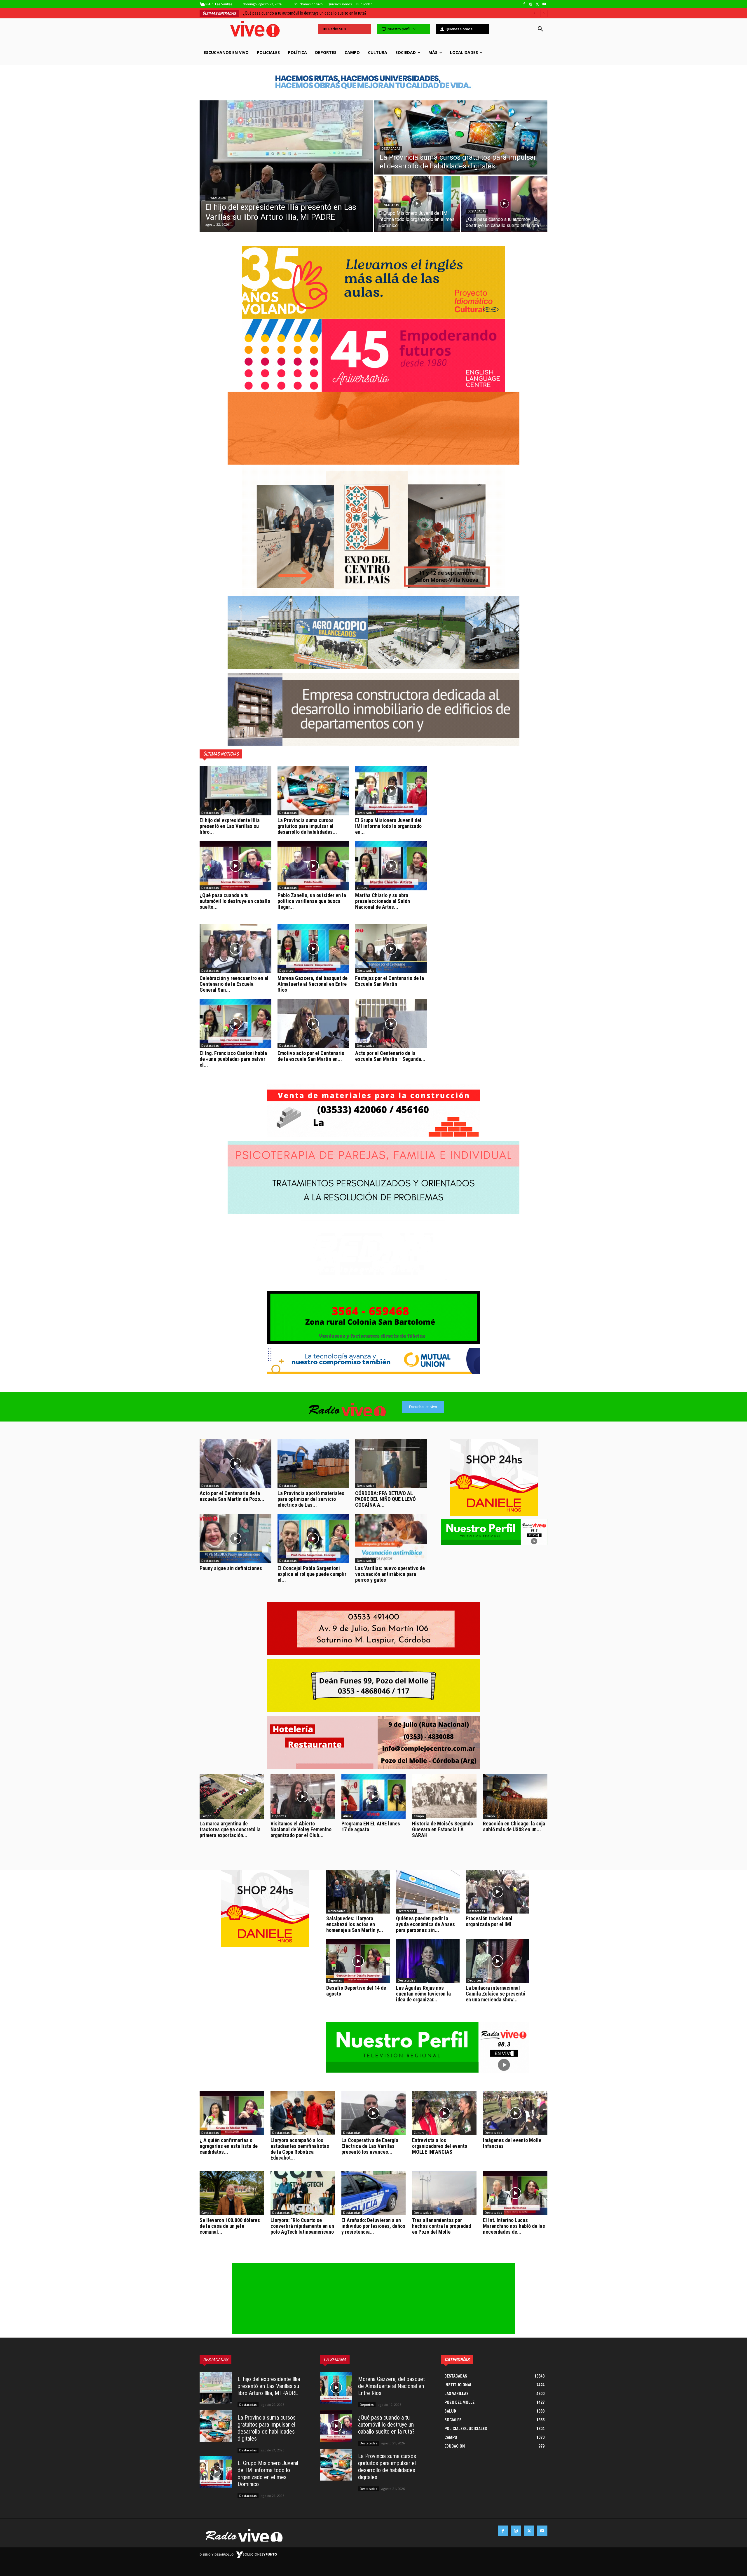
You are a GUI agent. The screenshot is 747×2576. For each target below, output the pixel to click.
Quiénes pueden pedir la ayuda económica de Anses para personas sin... (425, 1924)
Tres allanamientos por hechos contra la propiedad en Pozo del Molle (441, 2226)
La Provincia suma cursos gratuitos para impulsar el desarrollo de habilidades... (307, 826)
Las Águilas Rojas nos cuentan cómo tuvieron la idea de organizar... (423, 1994)
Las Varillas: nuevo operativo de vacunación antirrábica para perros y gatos (390, 1574)
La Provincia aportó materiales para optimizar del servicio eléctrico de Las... (311, 1499)
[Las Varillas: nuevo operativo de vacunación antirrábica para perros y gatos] (391, 1539)
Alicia (347, 1816)
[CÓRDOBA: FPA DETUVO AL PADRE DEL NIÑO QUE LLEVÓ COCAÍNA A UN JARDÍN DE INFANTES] (391, 1464)
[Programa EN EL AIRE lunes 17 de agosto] (374, 1797)
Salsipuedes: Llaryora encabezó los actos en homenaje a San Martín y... (355, 1924)
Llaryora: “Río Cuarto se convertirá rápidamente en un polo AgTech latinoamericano (302, 2226)
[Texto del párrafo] (373, 530)
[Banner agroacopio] (373, 667)
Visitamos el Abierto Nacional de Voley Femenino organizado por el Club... (301, 1829)
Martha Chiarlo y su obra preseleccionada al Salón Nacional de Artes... (383, 901)
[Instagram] (531, 4)
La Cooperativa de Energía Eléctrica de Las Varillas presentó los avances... (370, 2146)
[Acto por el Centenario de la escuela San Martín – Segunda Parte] (391, 1024)
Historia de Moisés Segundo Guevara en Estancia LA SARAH (443, 1829)
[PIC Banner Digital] (373, 282)
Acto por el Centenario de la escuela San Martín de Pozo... (232, 1496)
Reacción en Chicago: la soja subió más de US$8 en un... (514, 1826)
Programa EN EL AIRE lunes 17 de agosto (371, 1826)
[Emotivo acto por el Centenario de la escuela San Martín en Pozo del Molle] (313, 1024)
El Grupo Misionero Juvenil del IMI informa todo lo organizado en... (388, 826)
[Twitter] (537, 4)
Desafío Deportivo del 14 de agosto (356, 1991)
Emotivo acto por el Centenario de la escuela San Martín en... (311, 1056)
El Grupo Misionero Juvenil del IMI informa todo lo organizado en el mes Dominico (317, 13)
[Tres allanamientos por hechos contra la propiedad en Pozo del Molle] (444, 2193)
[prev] (534, 13)
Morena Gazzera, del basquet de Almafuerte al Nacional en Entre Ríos (313, 984)
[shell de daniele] (494, 1478)
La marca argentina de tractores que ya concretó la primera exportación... (230, 1829)
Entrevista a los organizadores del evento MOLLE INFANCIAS (440, 2146)
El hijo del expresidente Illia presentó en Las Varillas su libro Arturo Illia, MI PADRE (269, 2386)
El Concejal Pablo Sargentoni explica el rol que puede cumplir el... (312, 1574)
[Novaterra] (373, 1285)
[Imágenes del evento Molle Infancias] (515, 2113)
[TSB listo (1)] (373, 744)
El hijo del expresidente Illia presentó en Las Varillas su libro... (230, 826)
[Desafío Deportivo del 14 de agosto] (358, 1961)
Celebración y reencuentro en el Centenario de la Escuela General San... (234, 984)
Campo (206, 1816)
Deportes (286, 971)
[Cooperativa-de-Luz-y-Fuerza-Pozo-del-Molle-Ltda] (373, 1711)
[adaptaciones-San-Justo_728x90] (373, 81)
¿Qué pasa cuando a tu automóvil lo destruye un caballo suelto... (235, 901)
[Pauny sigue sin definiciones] (235, 1539)
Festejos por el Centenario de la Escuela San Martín (390, 981)
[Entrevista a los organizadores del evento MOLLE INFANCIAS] (444, 2113)
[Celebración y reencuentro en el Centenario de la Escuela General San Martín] (235, 949)
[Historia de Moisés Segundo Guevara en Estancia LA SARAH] (444, 1797)
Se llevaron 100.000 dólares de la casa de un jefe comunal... (230, 2226)
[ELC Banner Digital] (373, 355)
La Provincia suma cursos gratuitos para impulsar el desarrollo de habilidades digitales (267, 2428)
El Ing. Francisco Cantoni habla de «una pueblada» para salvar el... (233, 1059)
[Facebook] (524, 4)
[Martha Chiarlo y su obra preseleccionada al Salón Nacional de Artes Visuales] (391, 866)
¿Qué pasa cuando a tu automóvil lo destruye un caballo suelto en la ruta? (386, 2425)
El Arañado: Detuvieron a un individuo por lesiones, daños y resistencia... (373, 2226)
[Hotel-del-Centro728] (373, 1743)
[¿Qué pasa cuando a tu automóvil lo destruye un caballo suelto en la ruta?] (504, 204)
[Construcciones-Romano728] (373, 1136)
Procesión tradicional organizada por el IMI (489, 1921)
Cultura (362, 888)
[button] (540, 29)
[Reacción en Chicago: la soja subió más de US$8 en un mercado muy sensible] (515, 1797)
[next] (544, 13)
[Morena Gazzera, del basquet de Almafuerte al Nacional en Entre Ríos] (313, 949)
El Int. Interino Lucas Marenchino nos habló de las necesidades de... (514, 2226)
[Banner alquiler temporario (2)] (373, 428)
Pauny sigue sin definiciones (231, 1568)
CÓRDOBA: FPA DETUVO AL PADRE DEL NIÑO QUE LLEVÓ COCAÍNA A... (385, 1499)
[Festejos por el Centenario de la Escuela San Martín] (391, 949)
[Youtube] (544, 4)
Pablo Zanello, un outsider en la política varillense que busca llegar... (312, 901)
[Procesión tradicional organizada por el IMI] (498, 1892)
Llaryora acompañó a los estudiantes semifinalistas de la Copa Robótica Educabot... (300, 2149)
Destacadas (217, 198)
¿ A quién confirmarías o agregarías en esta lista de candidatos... (229, 2146)
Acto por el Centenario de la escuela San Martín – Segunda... (390, 1056)
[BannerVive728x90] (373, 1372)
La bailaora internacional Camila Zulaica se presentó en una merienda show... (495, 1994)
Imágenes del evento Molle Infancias (512, 2143)
